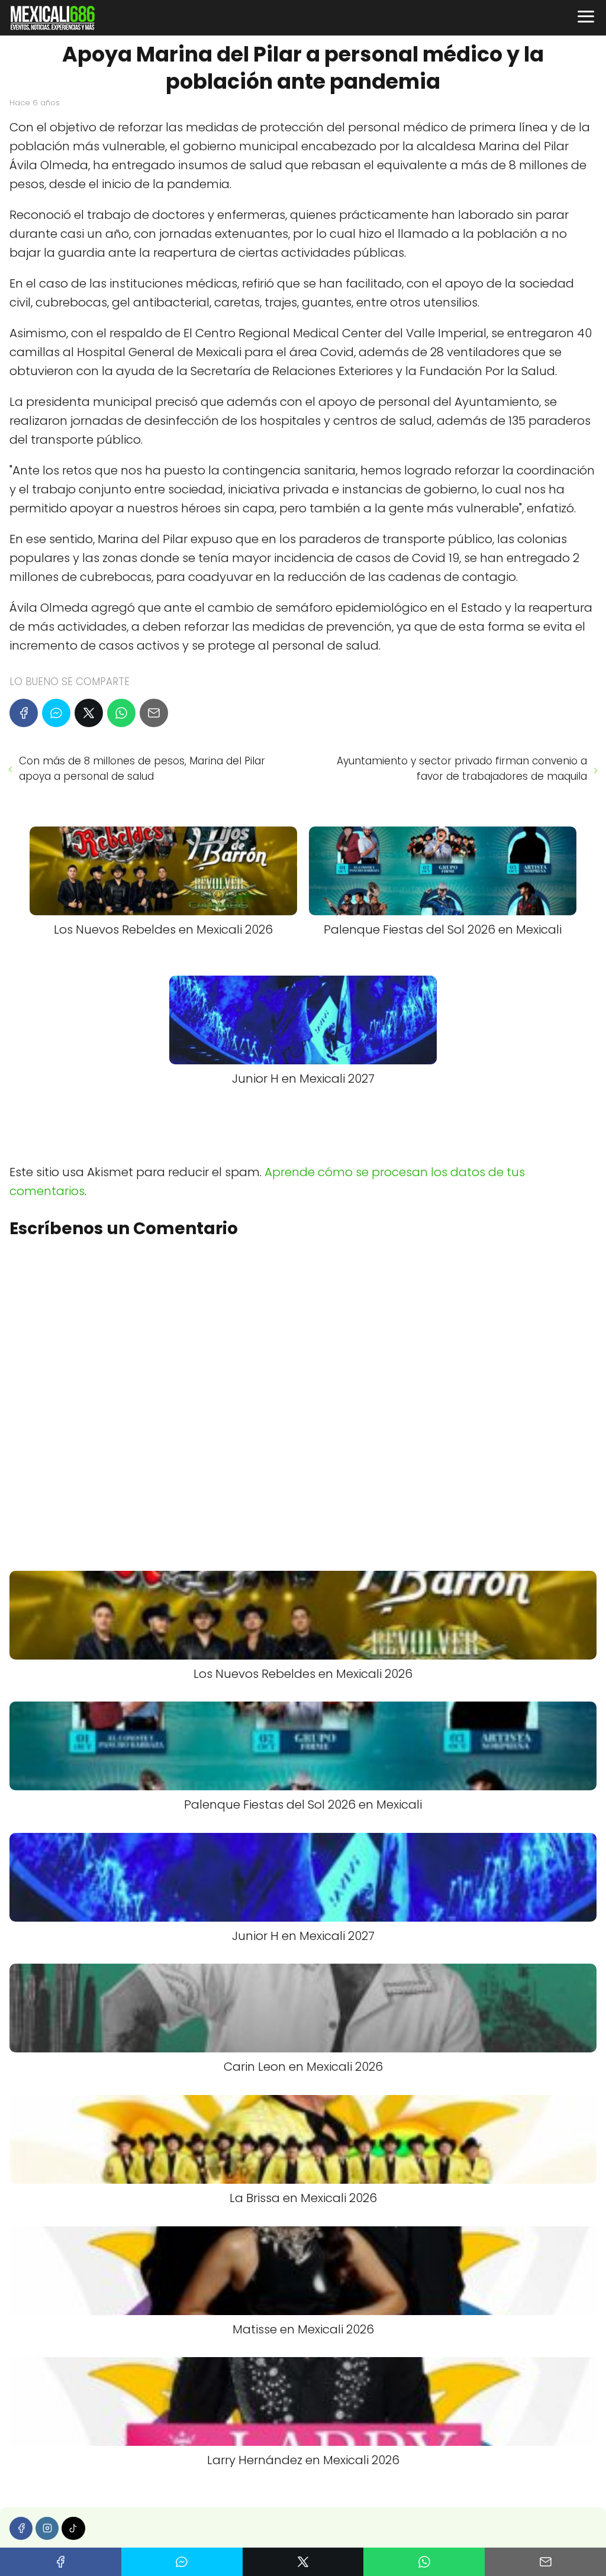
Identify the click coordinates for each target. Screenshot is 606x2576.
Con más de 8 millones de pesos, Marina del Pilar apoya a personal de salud (142, 769)
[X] (89, 713)
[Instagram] (47, 2528)
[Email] (154, 713)
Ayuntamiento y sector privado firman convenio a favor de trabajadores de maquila (462, 769)
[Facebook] (24, 713)
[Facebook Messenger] (56, 713)
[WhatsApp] (121, 713)
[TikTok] (73, 2528)
